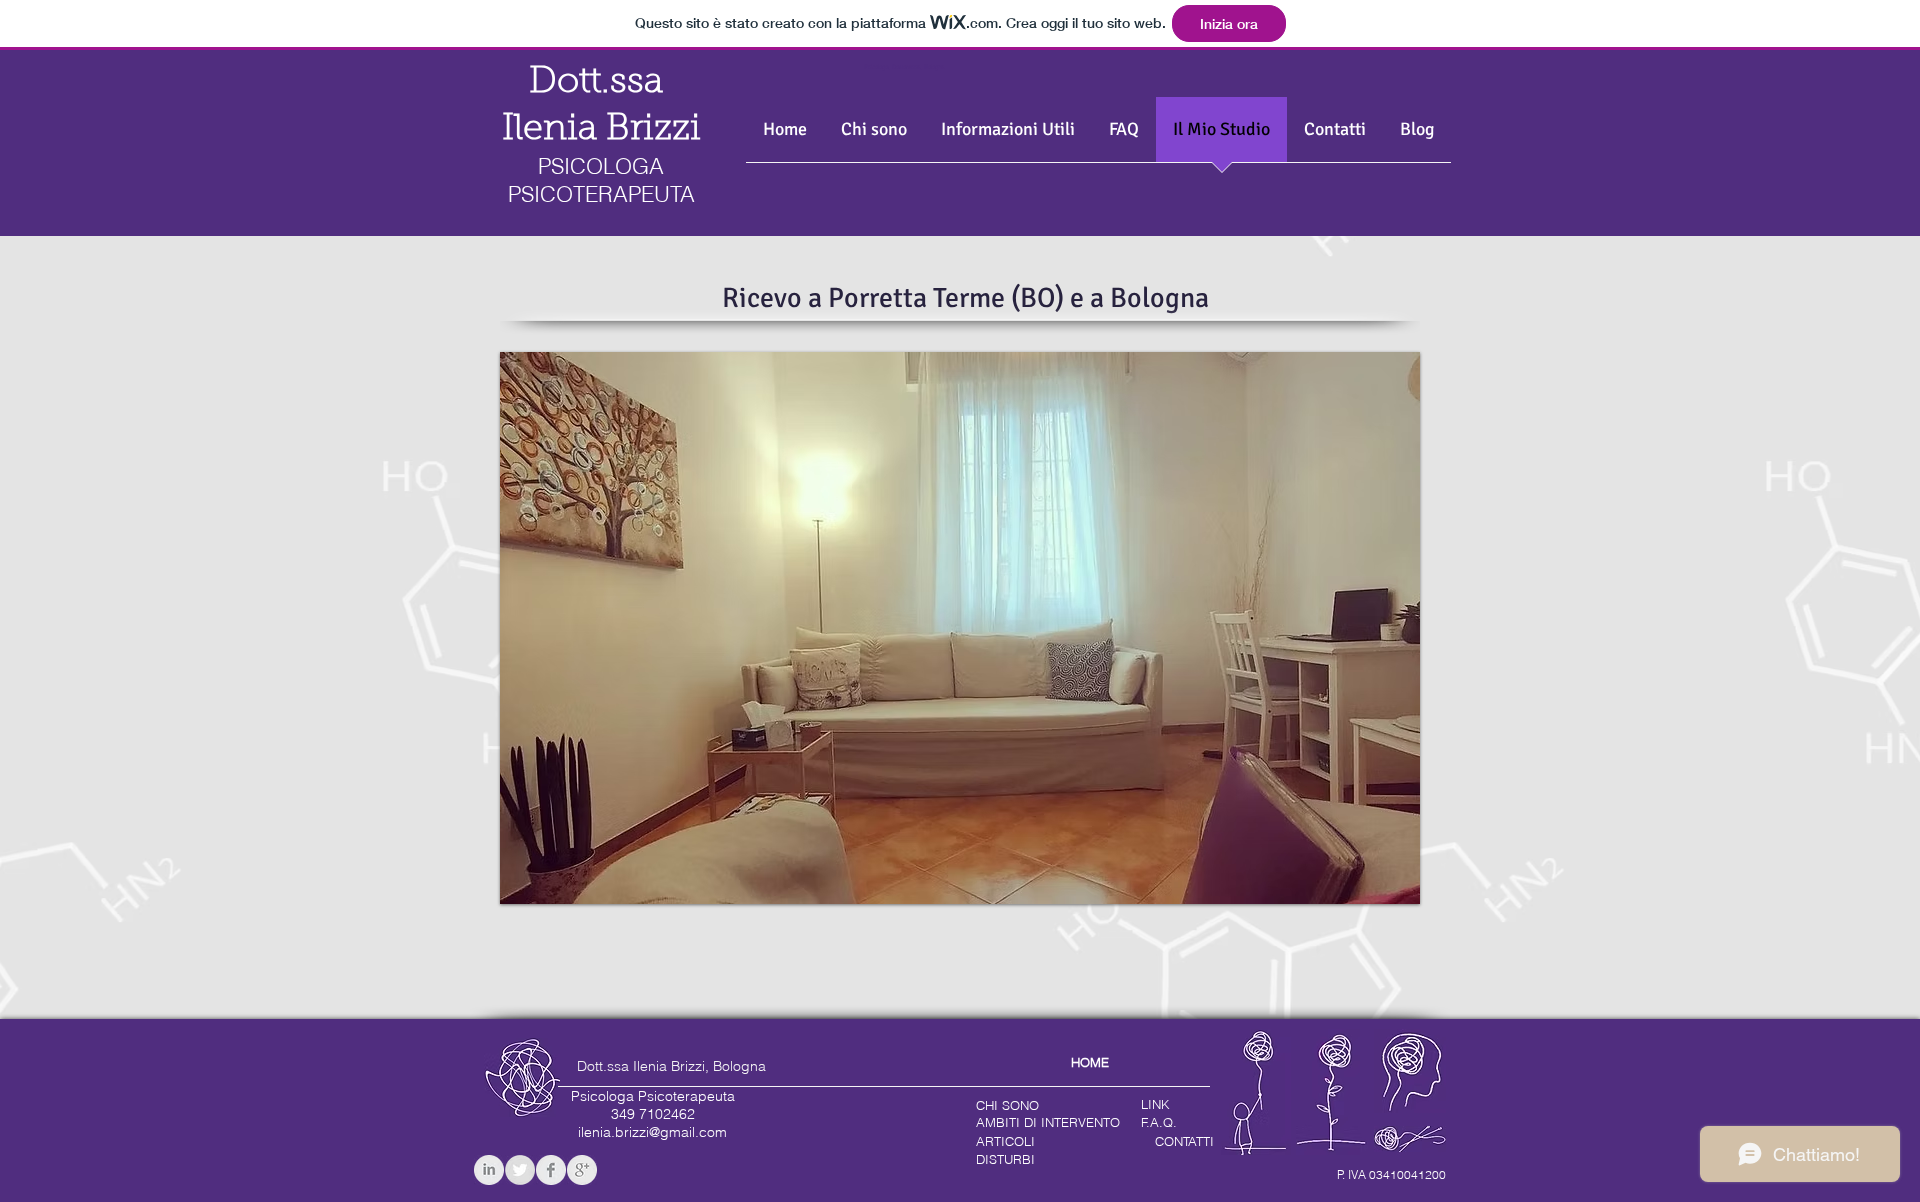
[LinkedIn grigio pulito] (489, 1170)
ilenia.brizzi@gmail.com (652, 1132)
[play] (1390, 874)
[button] (1008, 136)
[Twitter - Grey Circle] (520, 1170)
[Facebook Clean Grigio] (551, 1170)
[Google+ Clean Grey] (582, 1170)
